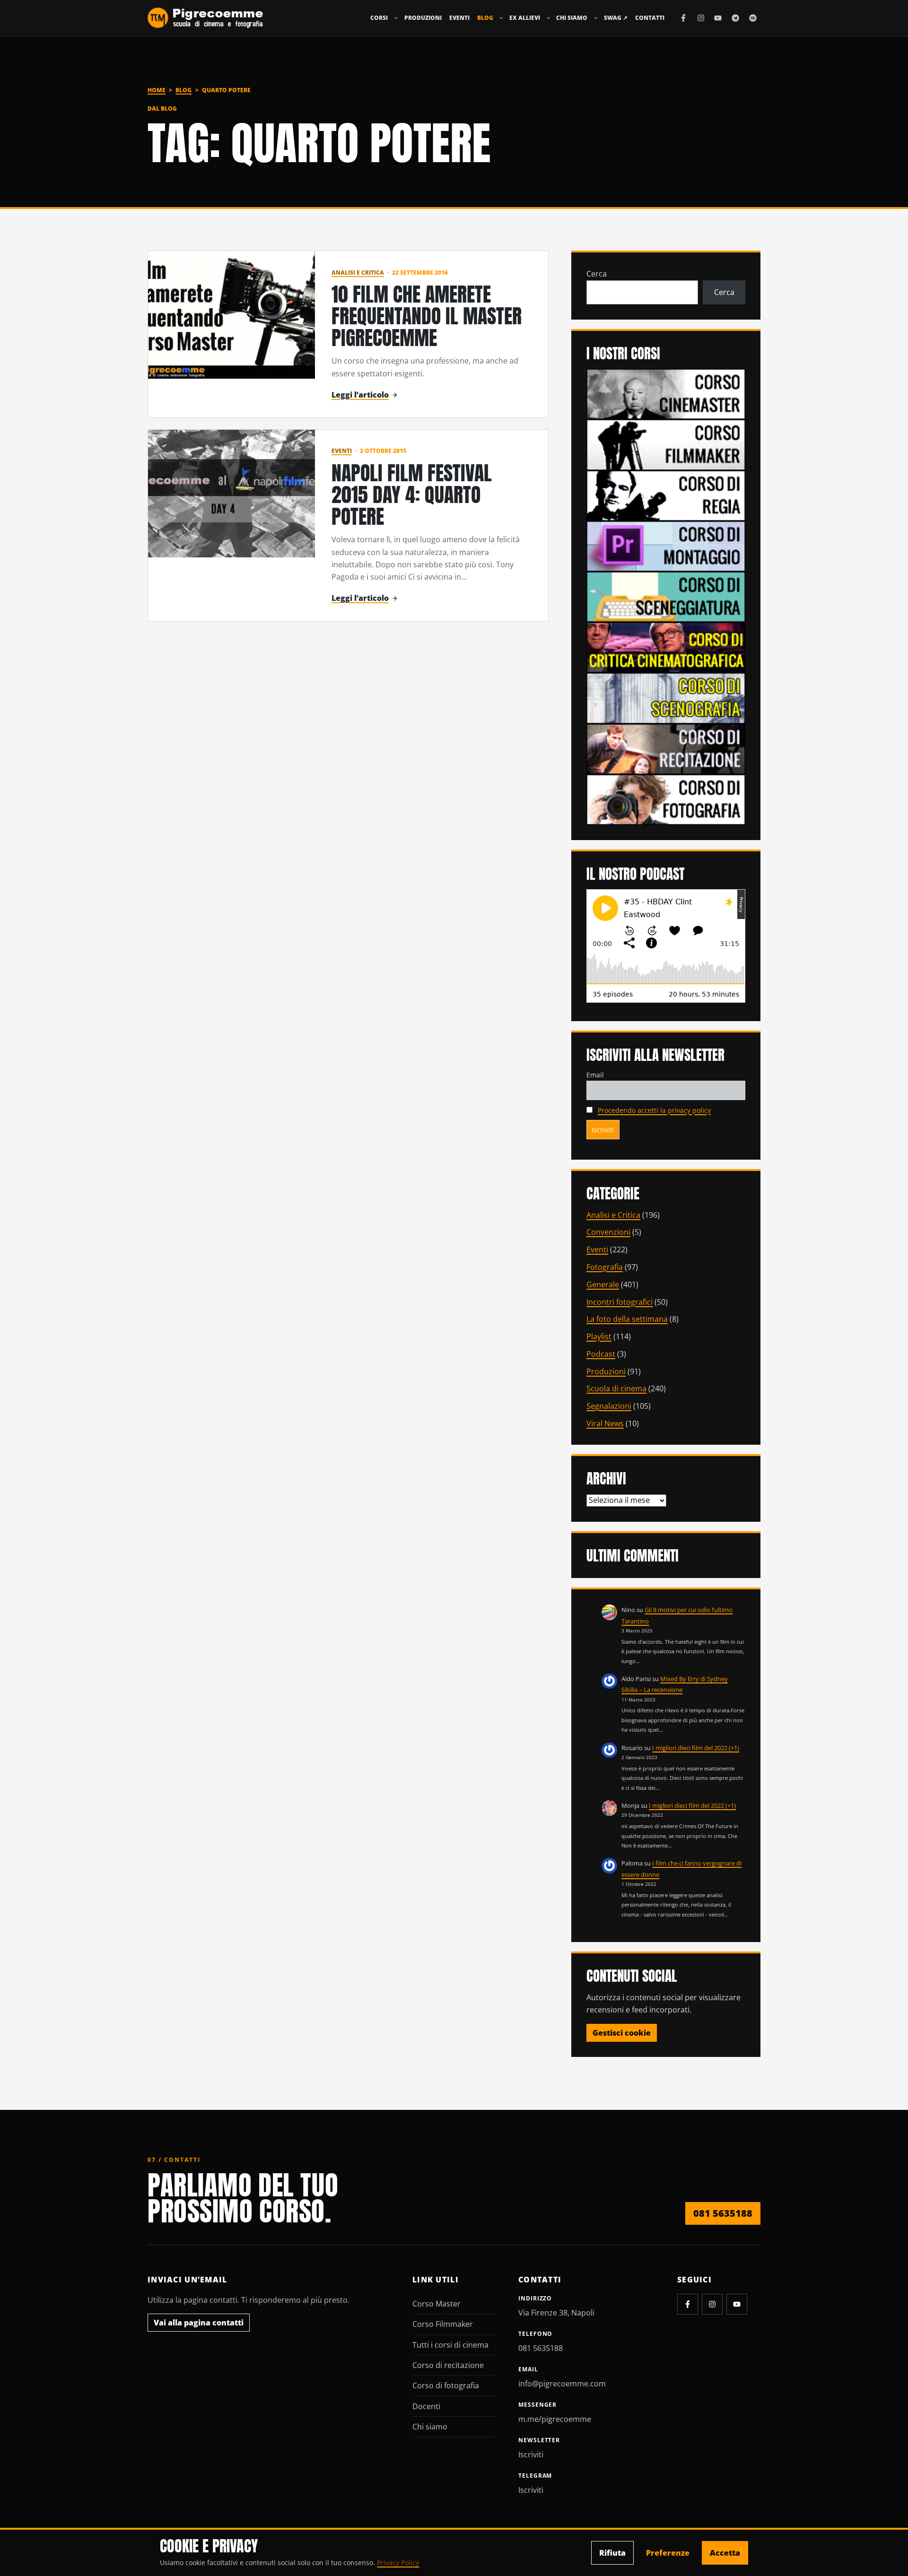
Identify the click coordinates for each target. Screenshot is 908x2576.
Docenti (426, 2406)
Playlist (599, 1336)
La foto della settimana (627, 1319)
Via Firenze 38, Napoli (556, 2313)
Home (157, 90)
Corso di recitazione (448, 2365)
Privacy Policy (398, 2563)
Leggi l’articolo (360, 395)
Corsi (379, 18)
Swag (616, 18)
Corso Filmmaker (443, 2324)
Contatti (650, 18)
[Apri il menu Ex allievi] (549, 18)
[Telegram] (735, 18)
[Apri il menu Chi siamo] (596, 18)
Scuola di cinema (616, 1388)
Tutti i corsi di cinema (450, 2345)
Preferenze (668, 2553)
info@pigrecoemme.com (562, 2384)
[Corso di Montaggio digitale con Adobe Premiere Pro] (666, 546)
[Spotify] (753, 18)
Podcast (601, 1354)
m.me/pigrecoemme (555, 2419)
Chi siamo (572, 18)
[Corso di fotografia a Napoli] (666, 799)
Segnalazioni (609, 1406)
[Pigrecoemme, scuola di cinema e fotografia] (205, 18)
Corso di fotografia (446, 2385)
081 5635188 (723, 2213)
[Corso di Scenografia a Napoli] (666, 697)
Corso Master (437, 2304)
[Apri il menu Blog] (501, 18)
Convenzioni (608, 1232)
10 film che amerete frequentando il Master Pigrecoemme (427, 316)
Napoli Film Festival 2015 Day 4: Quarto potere (412, 494)
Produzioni (423, 18)
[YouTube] (718, 18)
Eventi (459, 18)
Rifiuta (612, 2553)
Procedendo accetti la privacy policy (654, 1110)
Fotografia (605, 1267)
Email (595, 1075)
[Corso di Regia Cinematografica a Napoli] (666, 494)
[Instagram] (701, 18)
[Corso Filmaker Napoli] (666, 444)
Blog (485, 18)
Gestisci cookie (622, 2033)
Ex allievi (525, 18)
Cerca (597, 274)
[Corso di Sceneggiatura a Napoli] (666, 596)
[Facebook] (683, 18)
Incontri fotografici (620, 1302)
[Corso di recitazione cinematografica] (666, 748)
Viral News (605, 1423)
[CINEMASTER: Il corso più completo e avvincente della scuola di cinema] (666, 393)
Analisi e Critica (358, 273)
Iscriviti (531, 2455)
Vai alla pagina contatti (199, 2323)
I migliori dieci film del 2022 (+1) (696, 1748)
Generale (603, 1284)
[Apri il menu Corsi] (396, 18)
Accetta (725, 2553)
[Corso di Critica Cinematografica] (666, 647)
